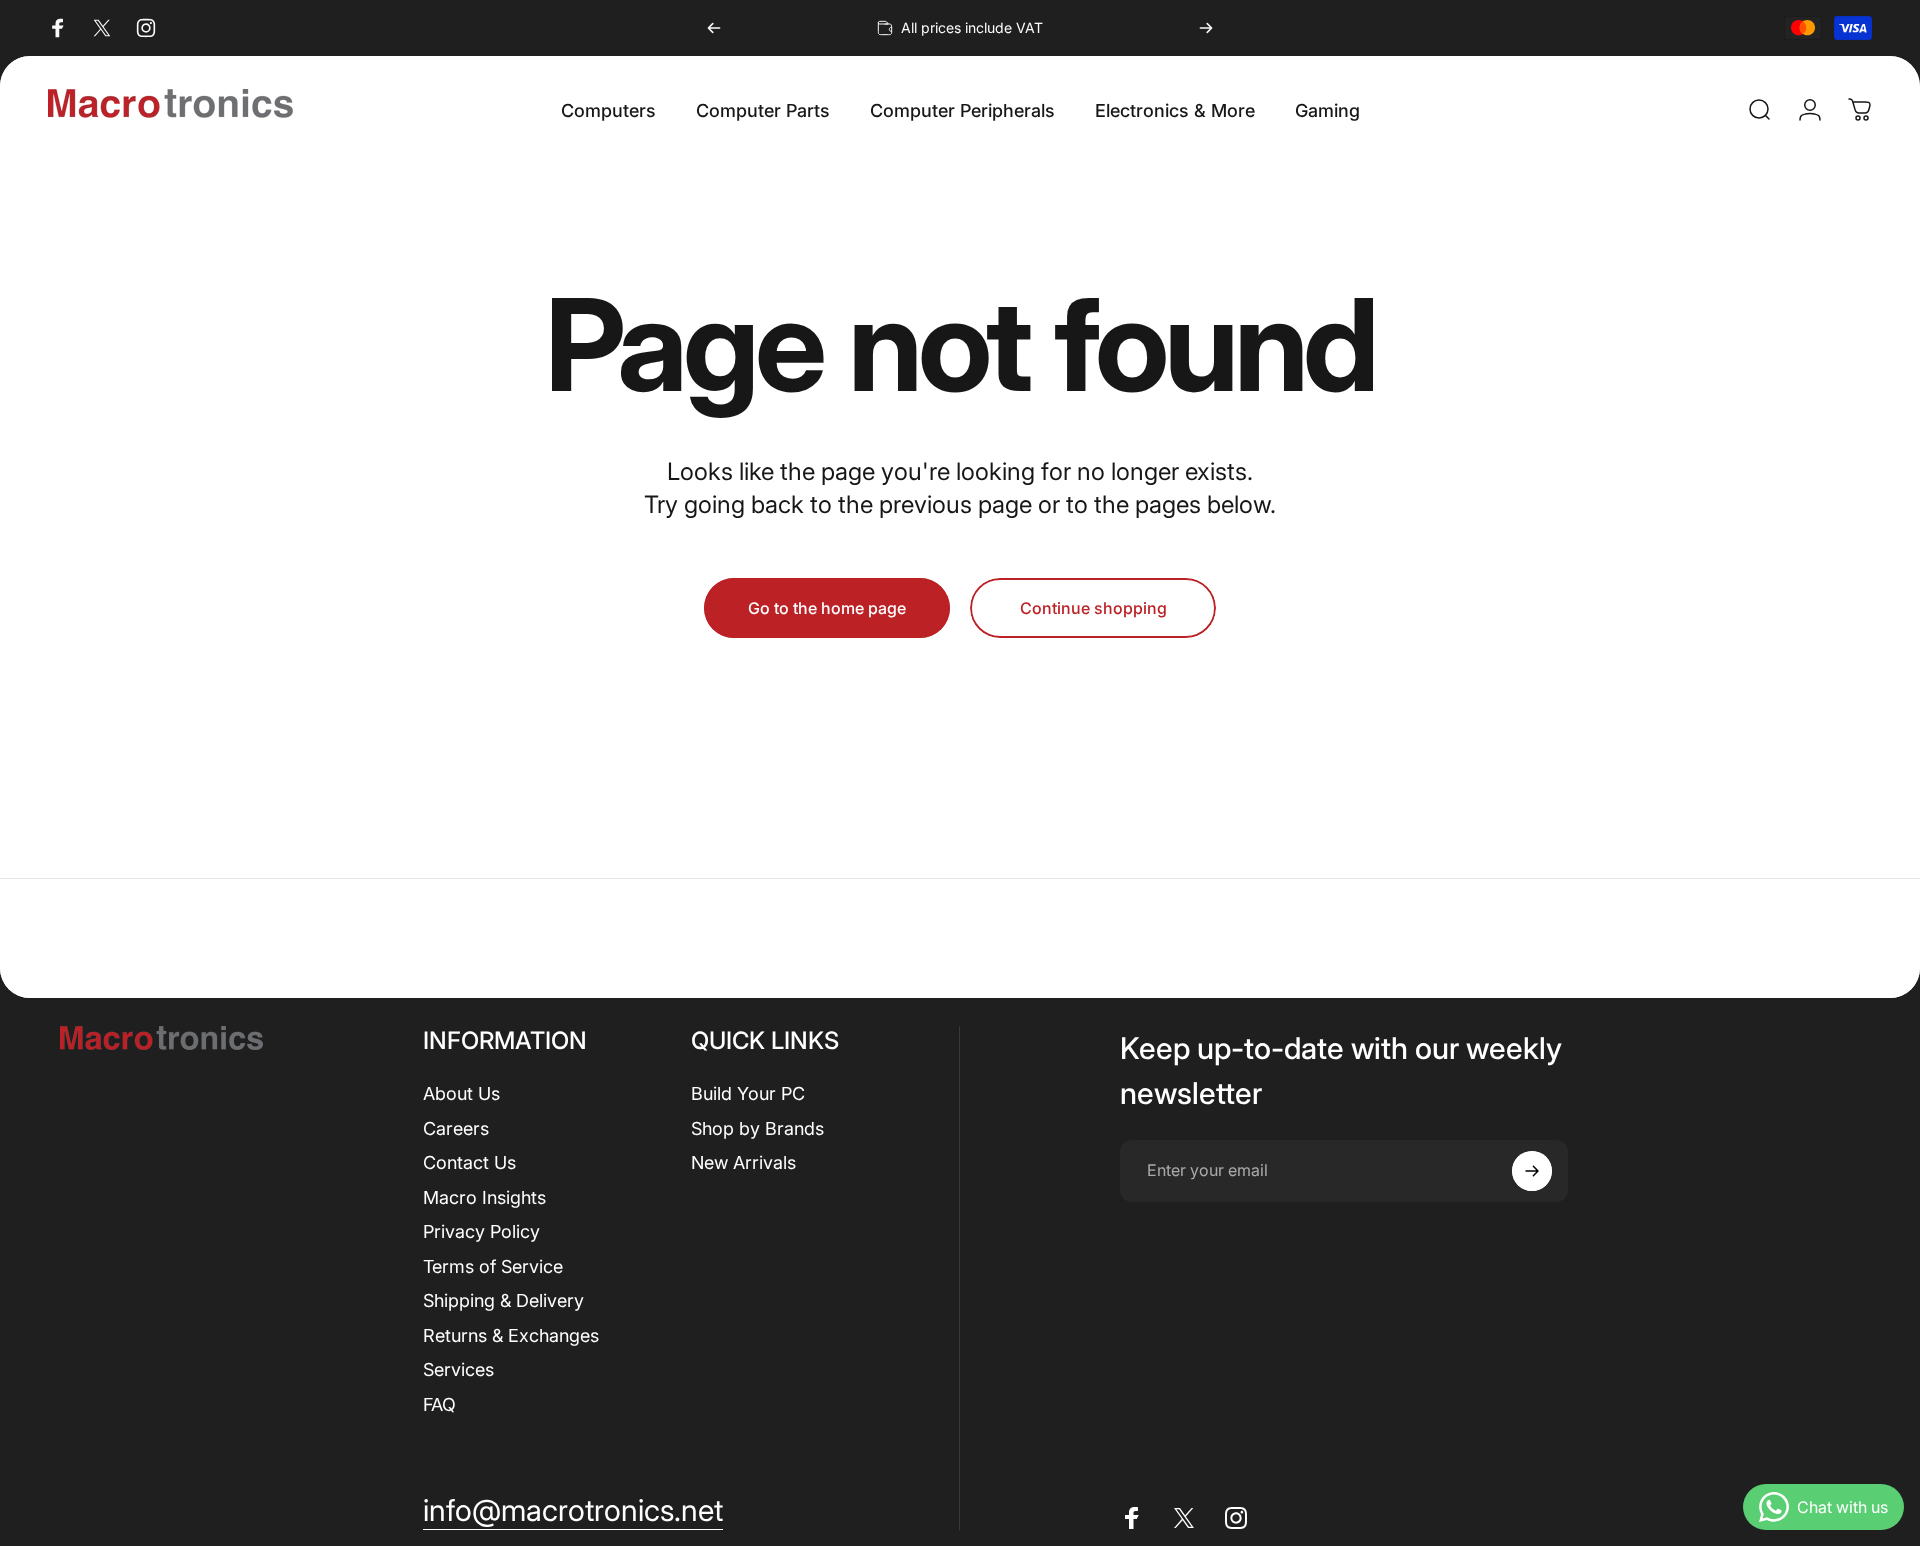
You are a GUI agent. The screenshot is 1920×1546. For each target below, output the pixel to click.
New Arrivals (743, 1162)
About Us (461, 1093)
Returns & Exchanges (511, 1335)
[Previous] (714, 28)
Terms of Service (493, 1266)
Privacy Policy (481, 1231)
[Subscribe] (1532, 1171)
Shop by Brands (757, 1128)
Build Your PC (748, 1093)
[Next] (1206, 28)
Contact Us (469, 1162)
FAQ (439, 1404)
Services (458, 1369)
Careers (456, 1128)
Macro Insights (484, 1197)
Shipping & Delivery (503, 1300)
